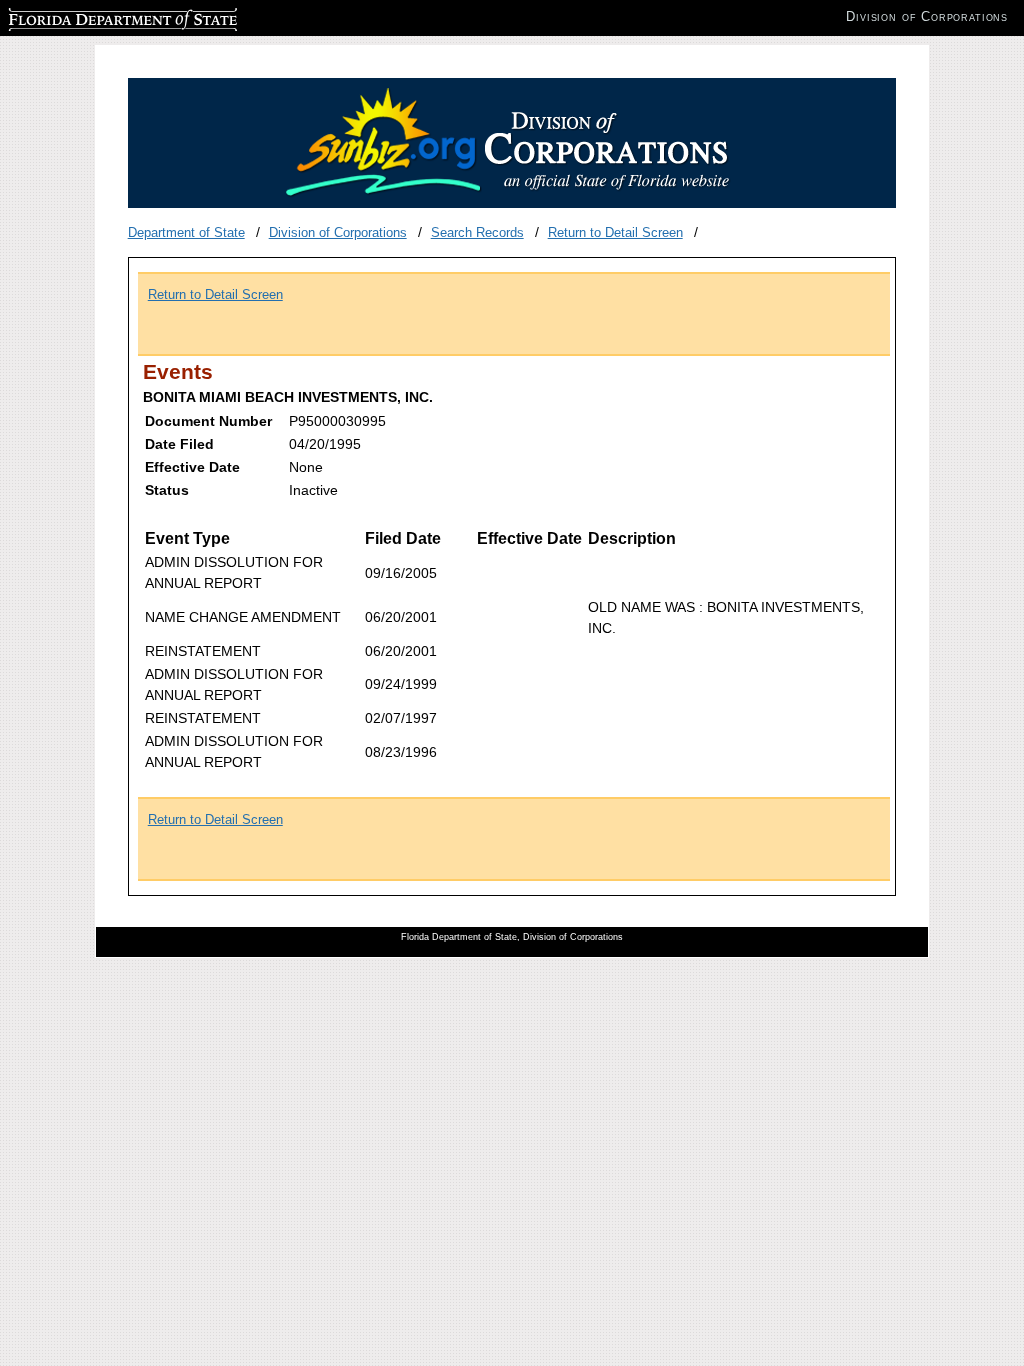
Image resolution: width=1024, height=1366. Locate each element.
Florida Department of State (88, 16)
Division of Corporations (338, 232)
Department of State (186, 232)
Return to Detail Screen (615, 232)
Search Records (477, 232)
